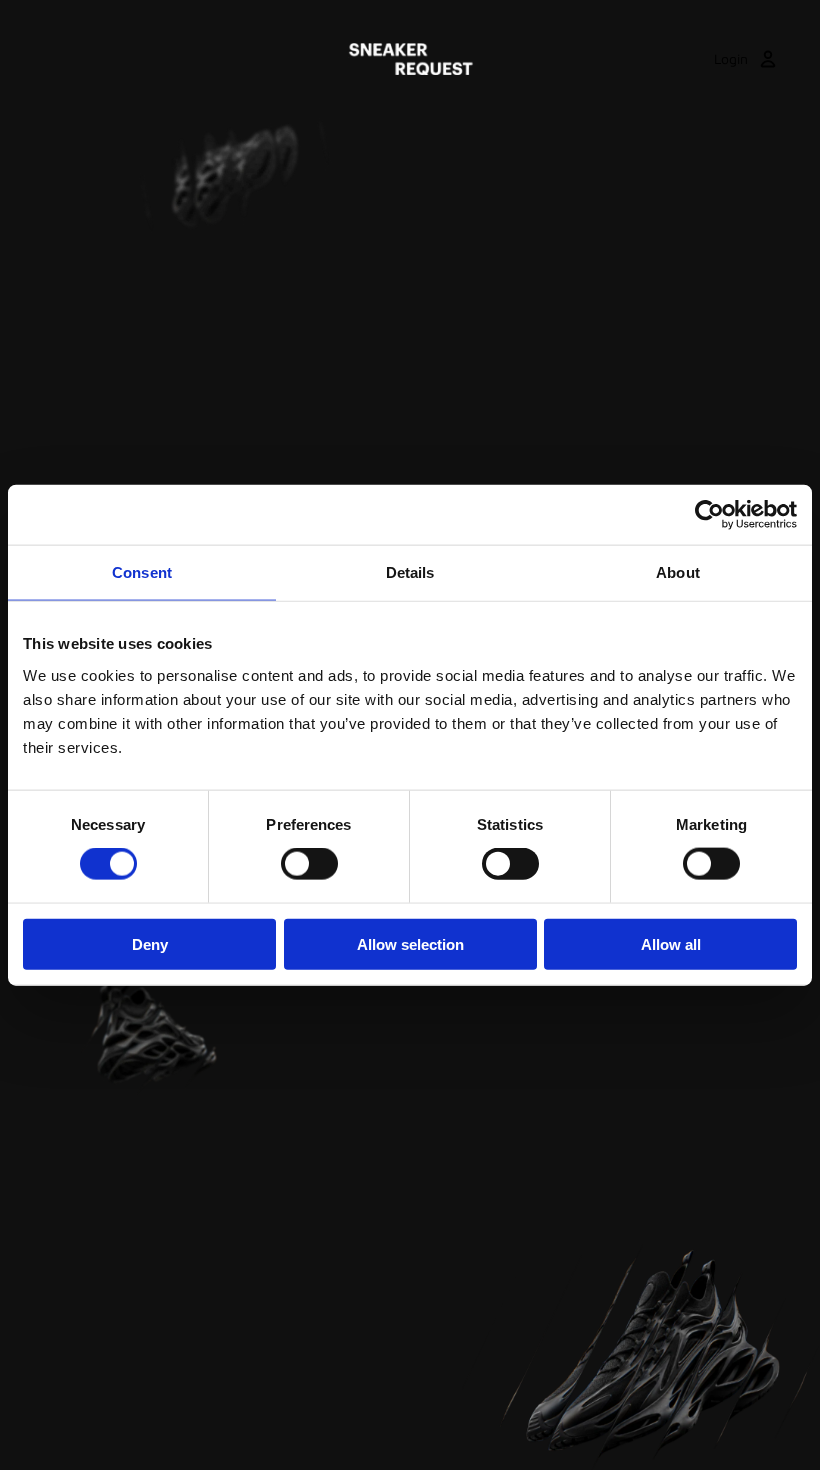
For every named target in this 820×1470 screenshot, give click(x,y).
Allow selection (410, 943)
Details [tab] (410, 572)
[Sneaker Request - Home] (410, 59)
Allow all (671, 943)
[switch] (309, 864)
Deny (150, 943)
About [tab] (678, 572)
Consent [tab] (142, 572)
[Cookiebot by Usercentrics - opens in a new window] (709, 515)
